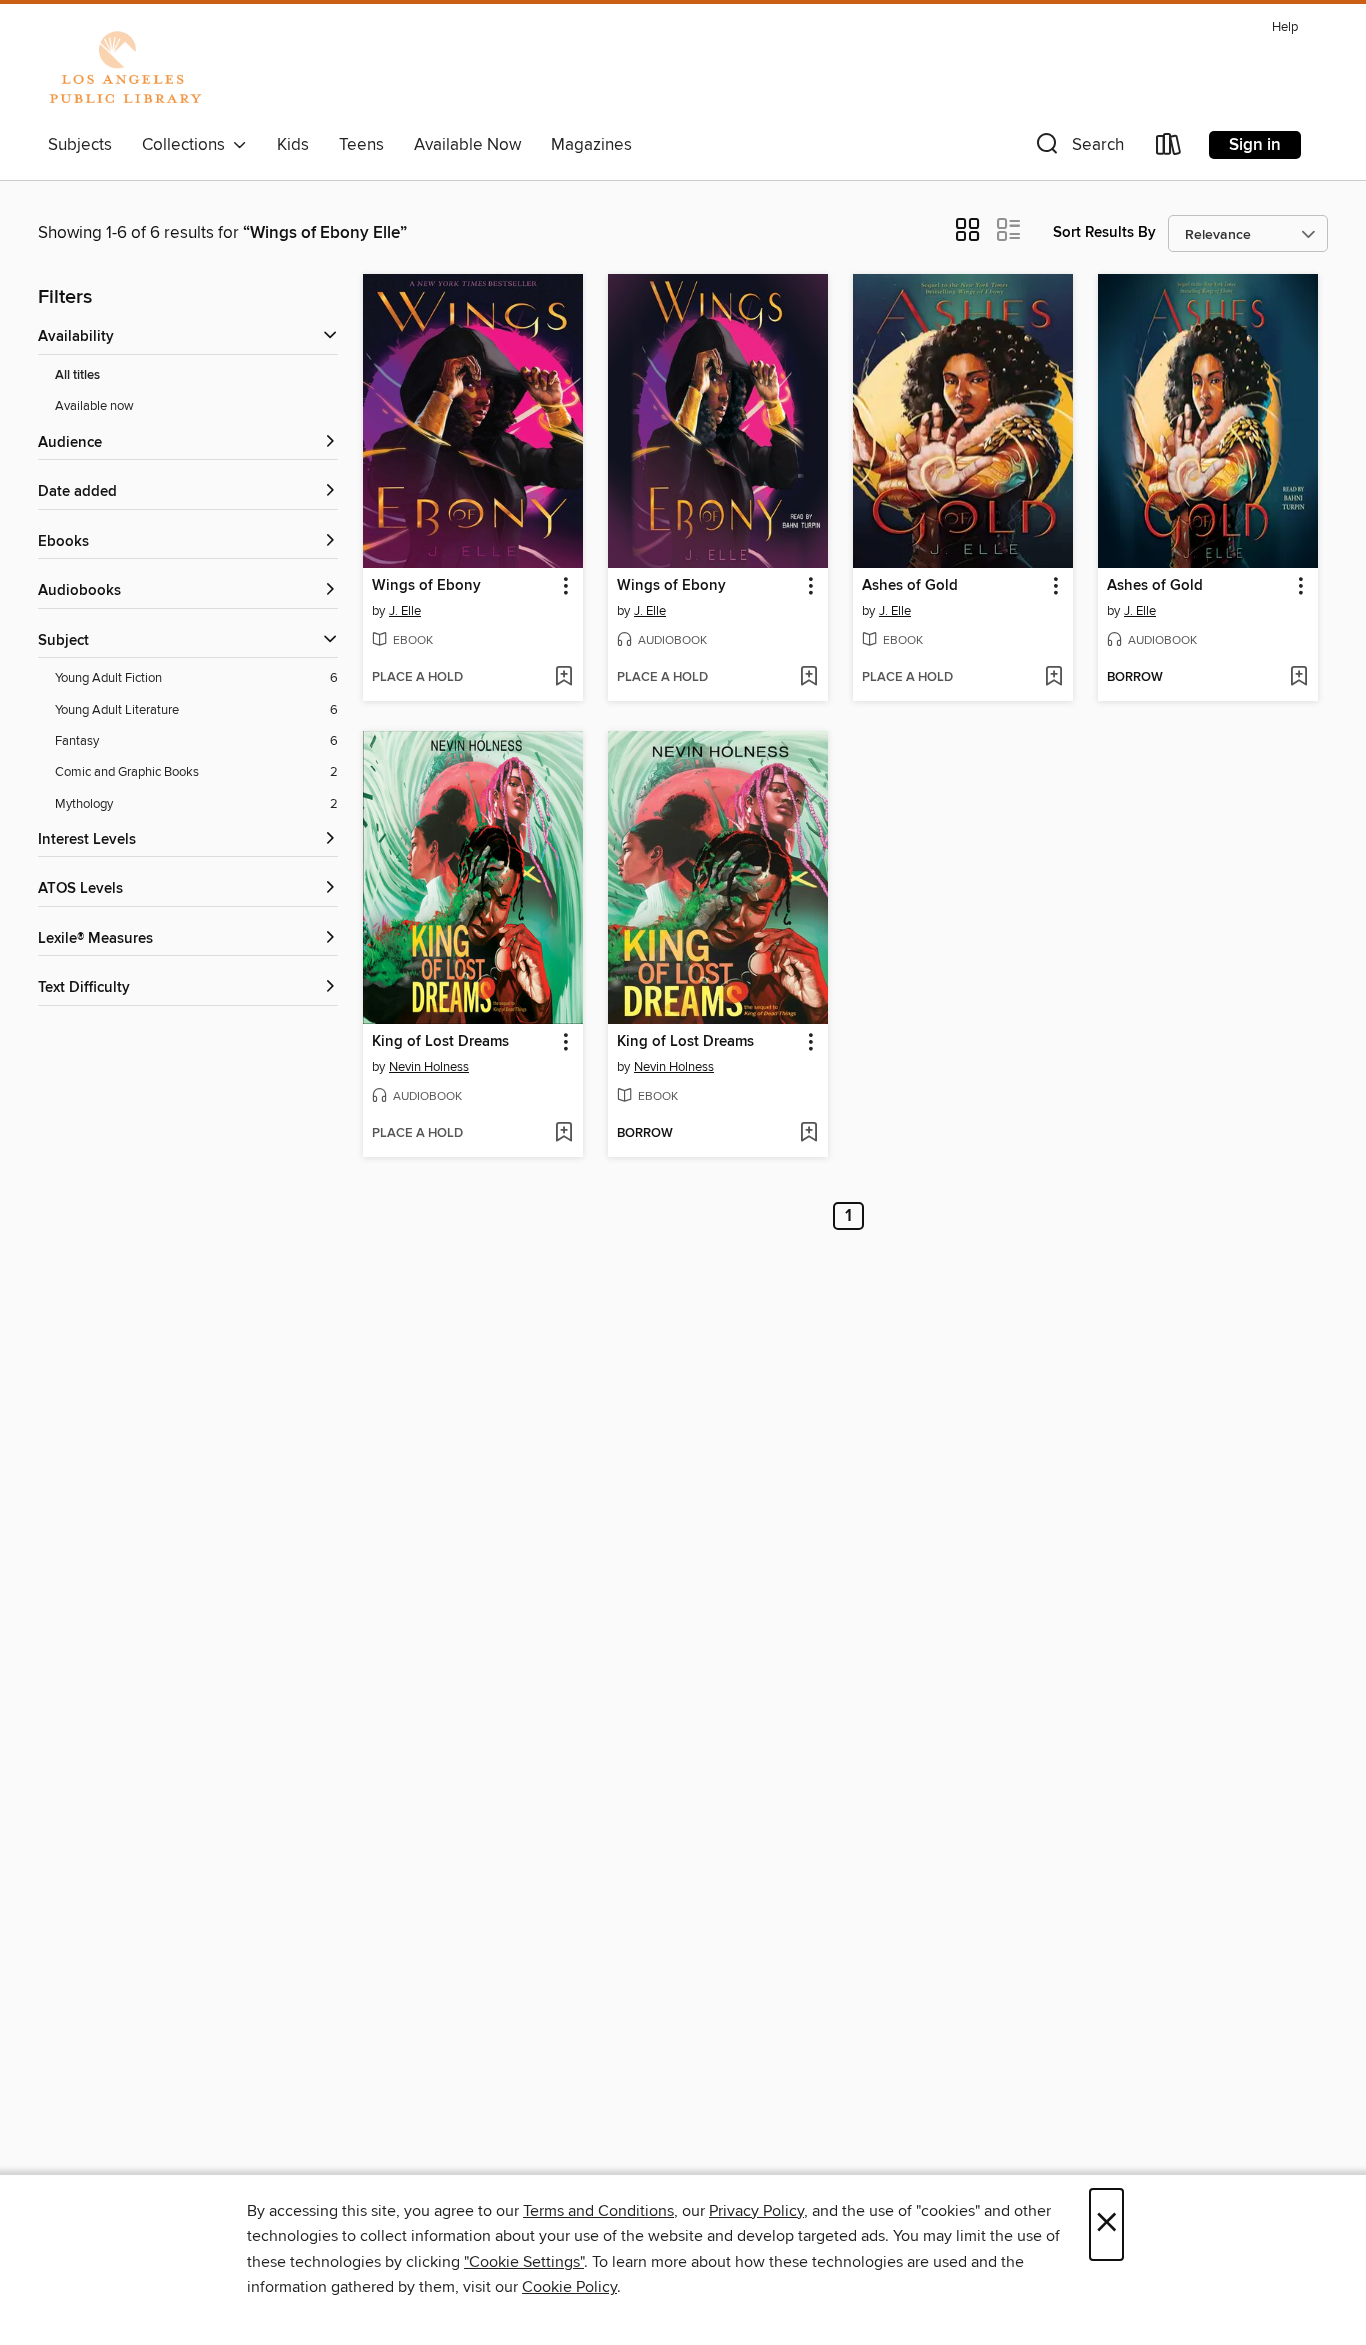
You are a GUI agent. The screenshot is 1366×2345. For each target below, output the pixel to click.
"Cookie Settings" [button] (524, 2262)
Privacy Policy (756, 2211)
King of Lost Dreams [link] (440, 1042)
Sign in (1255, 145)
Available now (94, 406)
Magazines (591, 145)
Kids (293, 145)
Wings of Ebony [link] (426, 586)
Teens (361, 145)
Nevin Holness (429, 1067)
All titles (77, 375)
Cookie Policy (569, 2287)
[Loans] (1169, 148)
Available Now (467, 145)
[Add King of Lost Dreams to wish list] (563, 1134)
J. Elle (405, 611)
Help (1285, 27)
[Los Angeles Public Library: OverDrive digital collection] (125, 69)
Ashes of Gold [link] (910, 586)
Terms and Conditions (598, 2211)
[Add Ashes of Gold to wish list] (1053, 678)
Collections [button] (187, 145)
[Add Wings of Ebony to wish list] (563, 678)
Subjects (80, 145)
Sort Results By (1104, 232)
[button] (1078, 148)
